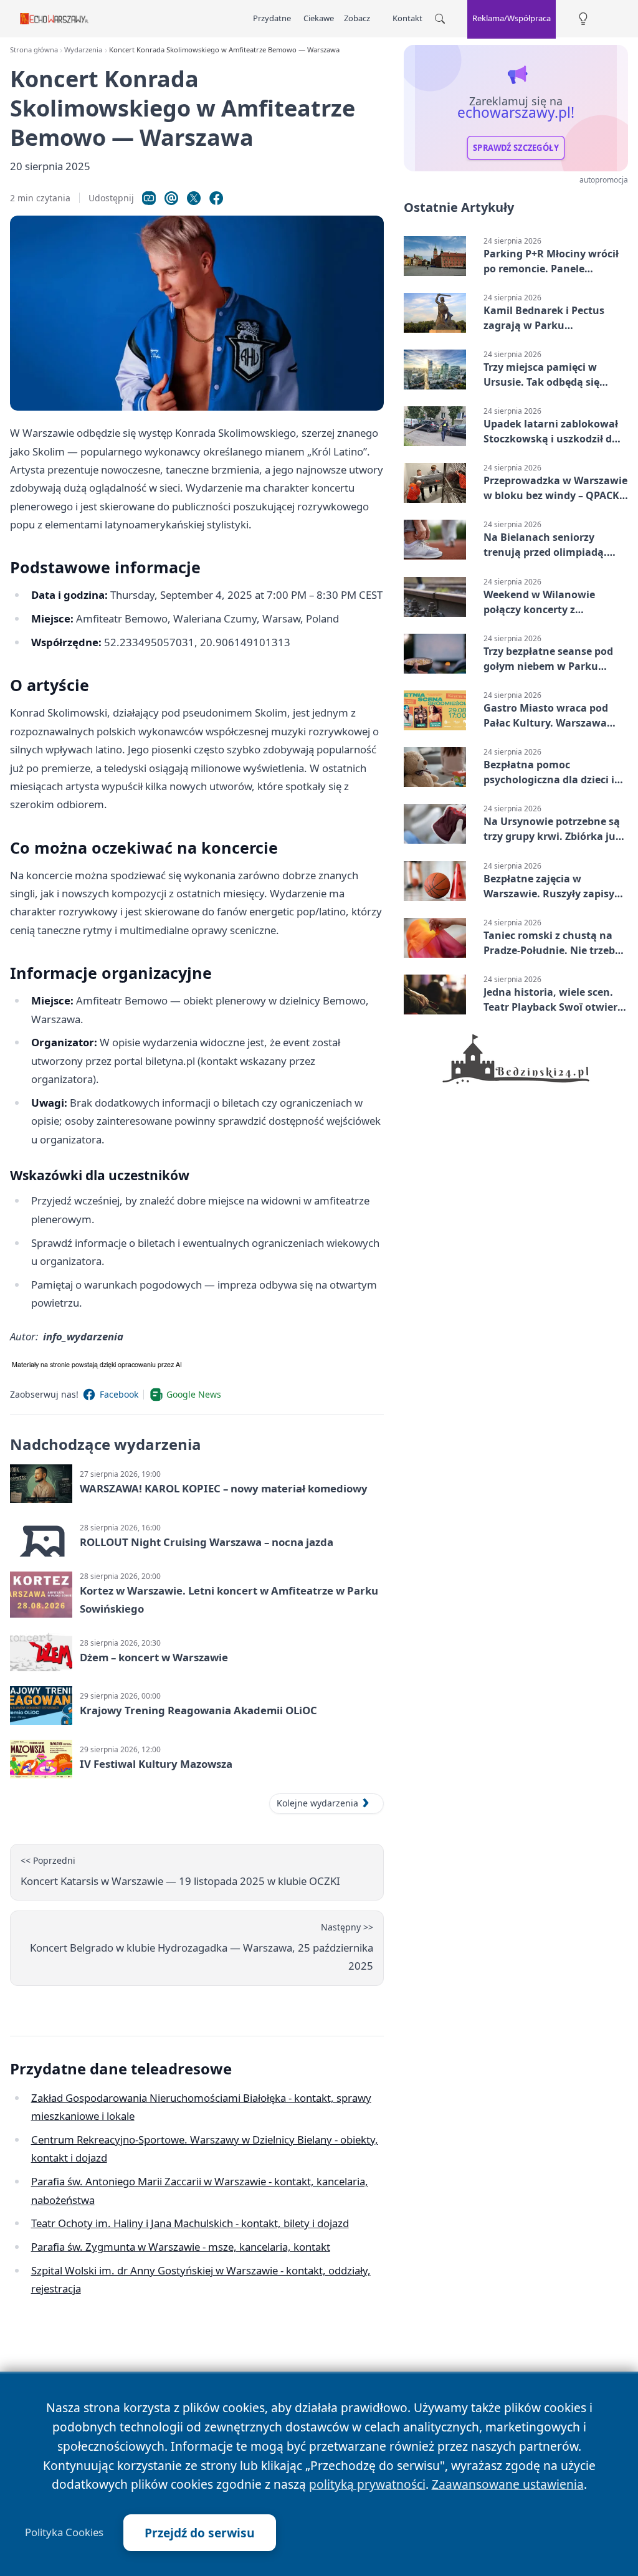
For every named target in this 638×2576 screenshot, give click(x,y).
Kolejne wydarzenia (317, 1803)
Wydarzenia (83, 50)
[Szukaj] (440, 19)
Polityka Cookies (64, 2532)
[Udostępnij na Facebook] (216, 198)
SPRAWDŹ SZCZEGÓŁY (516, 148)
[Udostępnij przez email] (171, 198)
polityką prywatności (367, 2484)
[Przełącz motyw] (583, 19)
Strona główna (34, 50)
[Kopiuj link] (149, 198)
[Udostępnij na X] (194, 198)
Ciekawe (319, 18)
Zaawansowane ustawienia (508, 2484)
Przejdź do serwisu (200, 2533)
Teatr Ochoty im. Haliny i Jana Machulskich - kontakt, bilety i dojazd (190, 2223)
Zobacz (357, 18)
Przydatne (272, 18)
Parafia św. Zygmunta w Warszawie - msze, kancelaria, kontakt (181, 2247)
